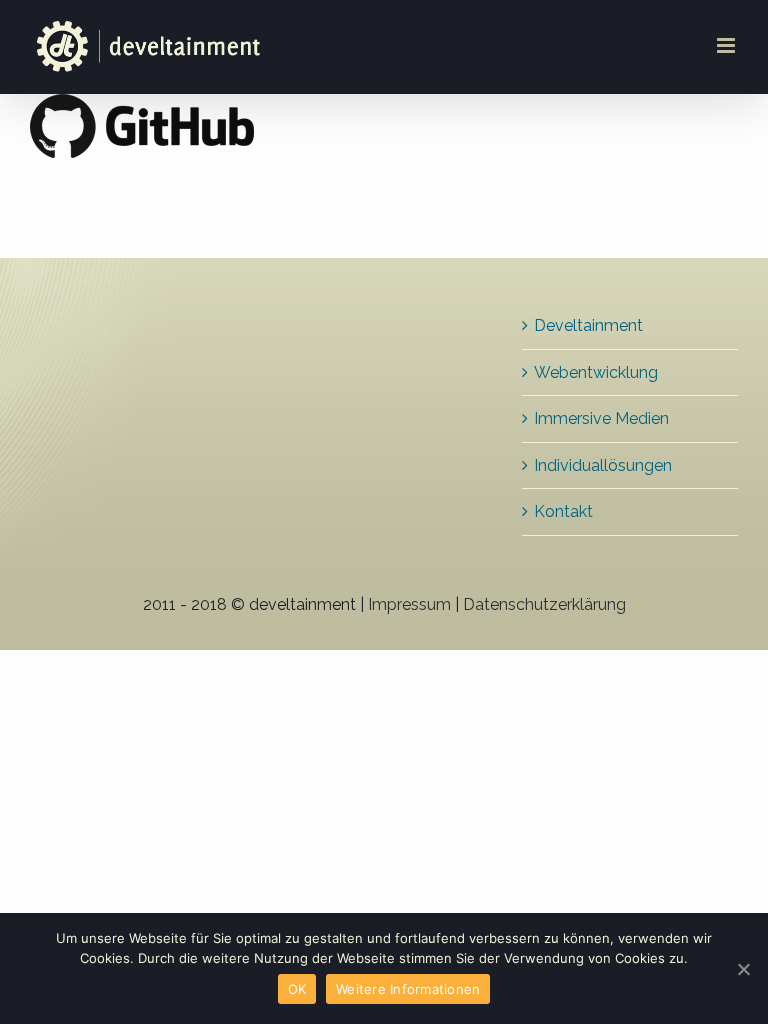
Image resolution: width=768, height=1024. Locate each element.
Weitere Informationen (408, 989)
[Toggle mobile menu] (727, 45)
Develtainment (588, 325)
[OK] (743, 969)
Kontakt (563, 511)
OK (297, 989)
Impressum (409, 604)
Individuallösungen (603, 465)
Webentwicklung (596, 372)
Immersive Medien (601, 418)
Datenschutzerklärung (544, 604)
